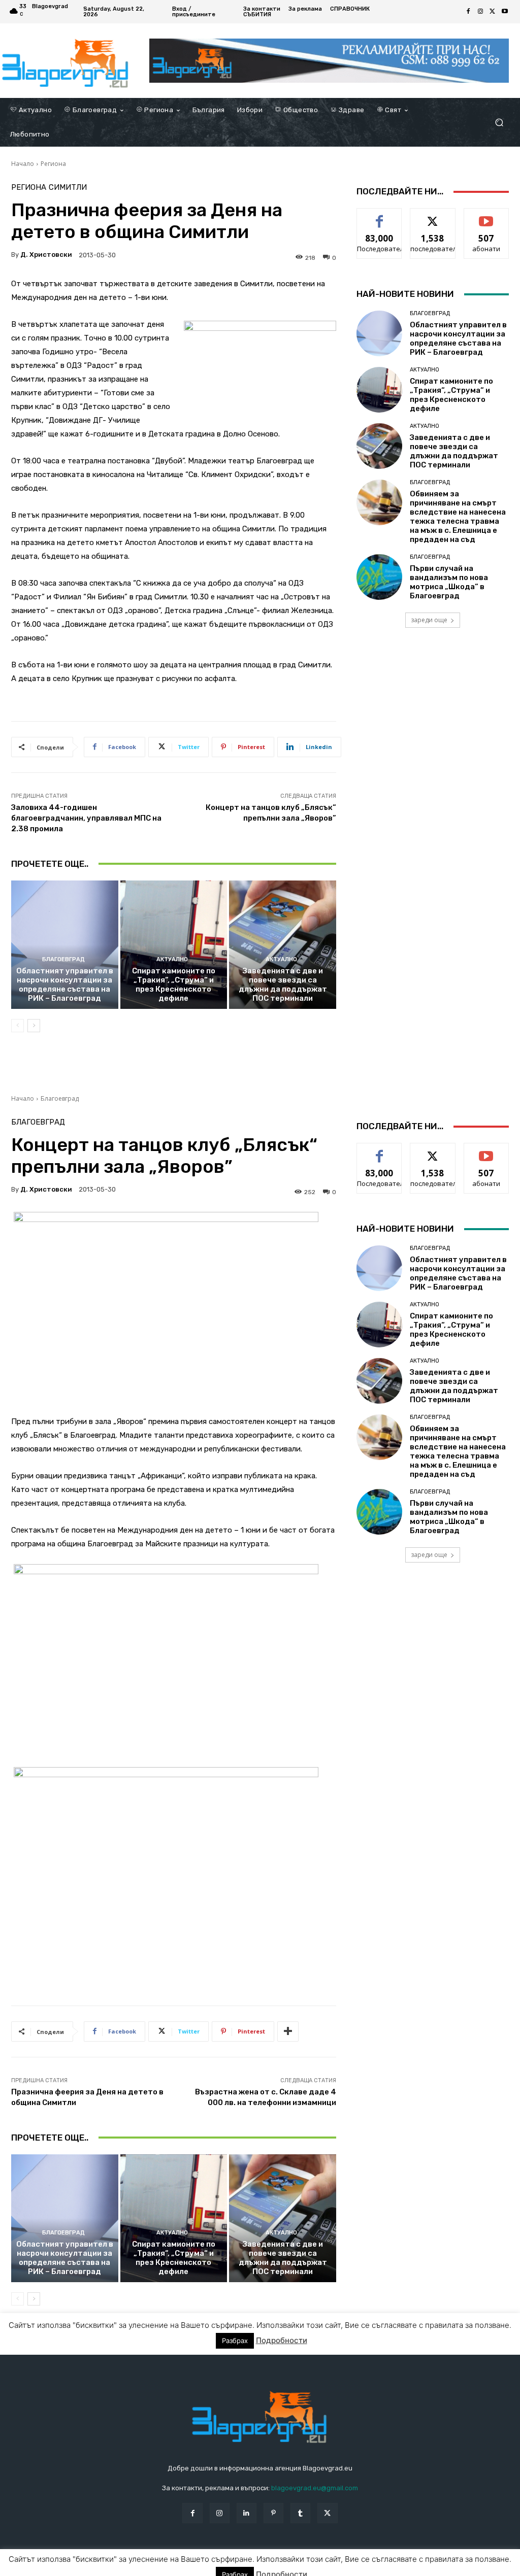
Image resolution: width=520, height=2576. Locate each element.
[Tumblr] (300, 2513)
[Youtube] (505, 12)
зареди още (429, 620)
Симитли (68, 188)
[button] (499, 123)
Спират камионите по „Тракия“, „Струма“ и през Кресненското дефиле (174, 985)
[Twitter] (493, 12)
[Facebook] (468, 12)
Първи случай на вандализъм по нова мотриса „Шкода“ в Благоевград (449, 582)
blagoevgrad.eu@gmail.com (315, 2488)
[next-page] (34, 1026)
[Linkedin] (247, 2513)
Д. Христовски (46, 255)
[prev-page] (18, 1026)
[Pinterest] (273, 2513)
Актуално (172, 959)
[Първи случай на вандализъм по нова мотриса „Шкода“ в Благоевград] (379, 577)
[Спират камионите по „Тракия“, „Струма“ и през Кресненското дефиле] (174, 945)
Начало (23, 164)
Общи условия (132, 2566)
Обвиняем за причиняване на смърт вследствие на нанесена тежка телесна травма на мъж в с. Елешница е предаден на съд (458, 517)
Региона (53, 164)
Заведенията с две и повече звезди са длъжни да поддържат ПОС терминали (283, 985)
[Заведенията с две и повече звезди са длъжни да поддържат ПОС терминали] (283, 945)
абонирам (486, 216)
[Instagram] (480, 12)
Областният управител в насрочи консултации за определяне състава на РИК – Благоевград (65, 985)
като (379, 216)
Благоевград (63, 959)
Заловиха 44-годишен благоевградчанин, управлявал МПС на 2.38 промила (86, 818)
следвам (433, 216)
